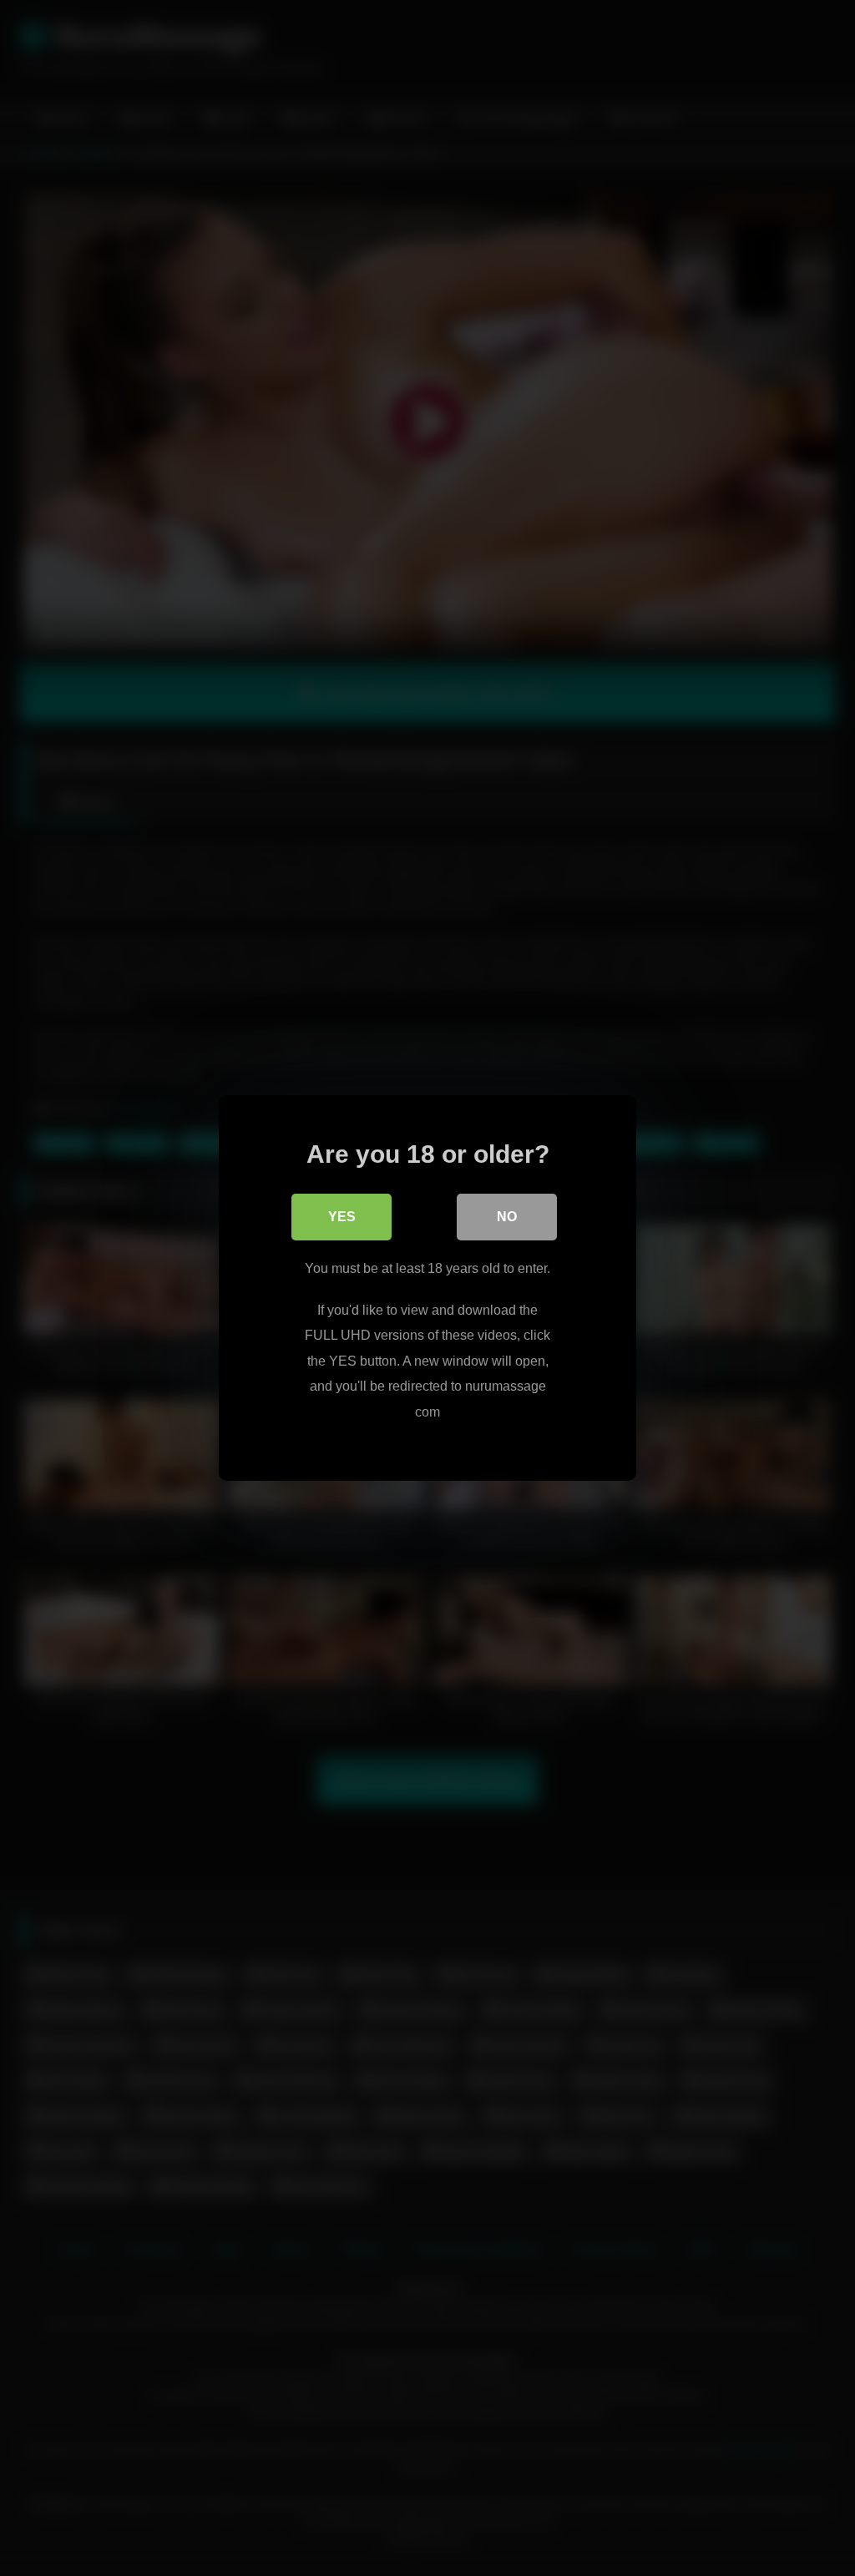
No (507, 1217)
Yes (342, 1217)
